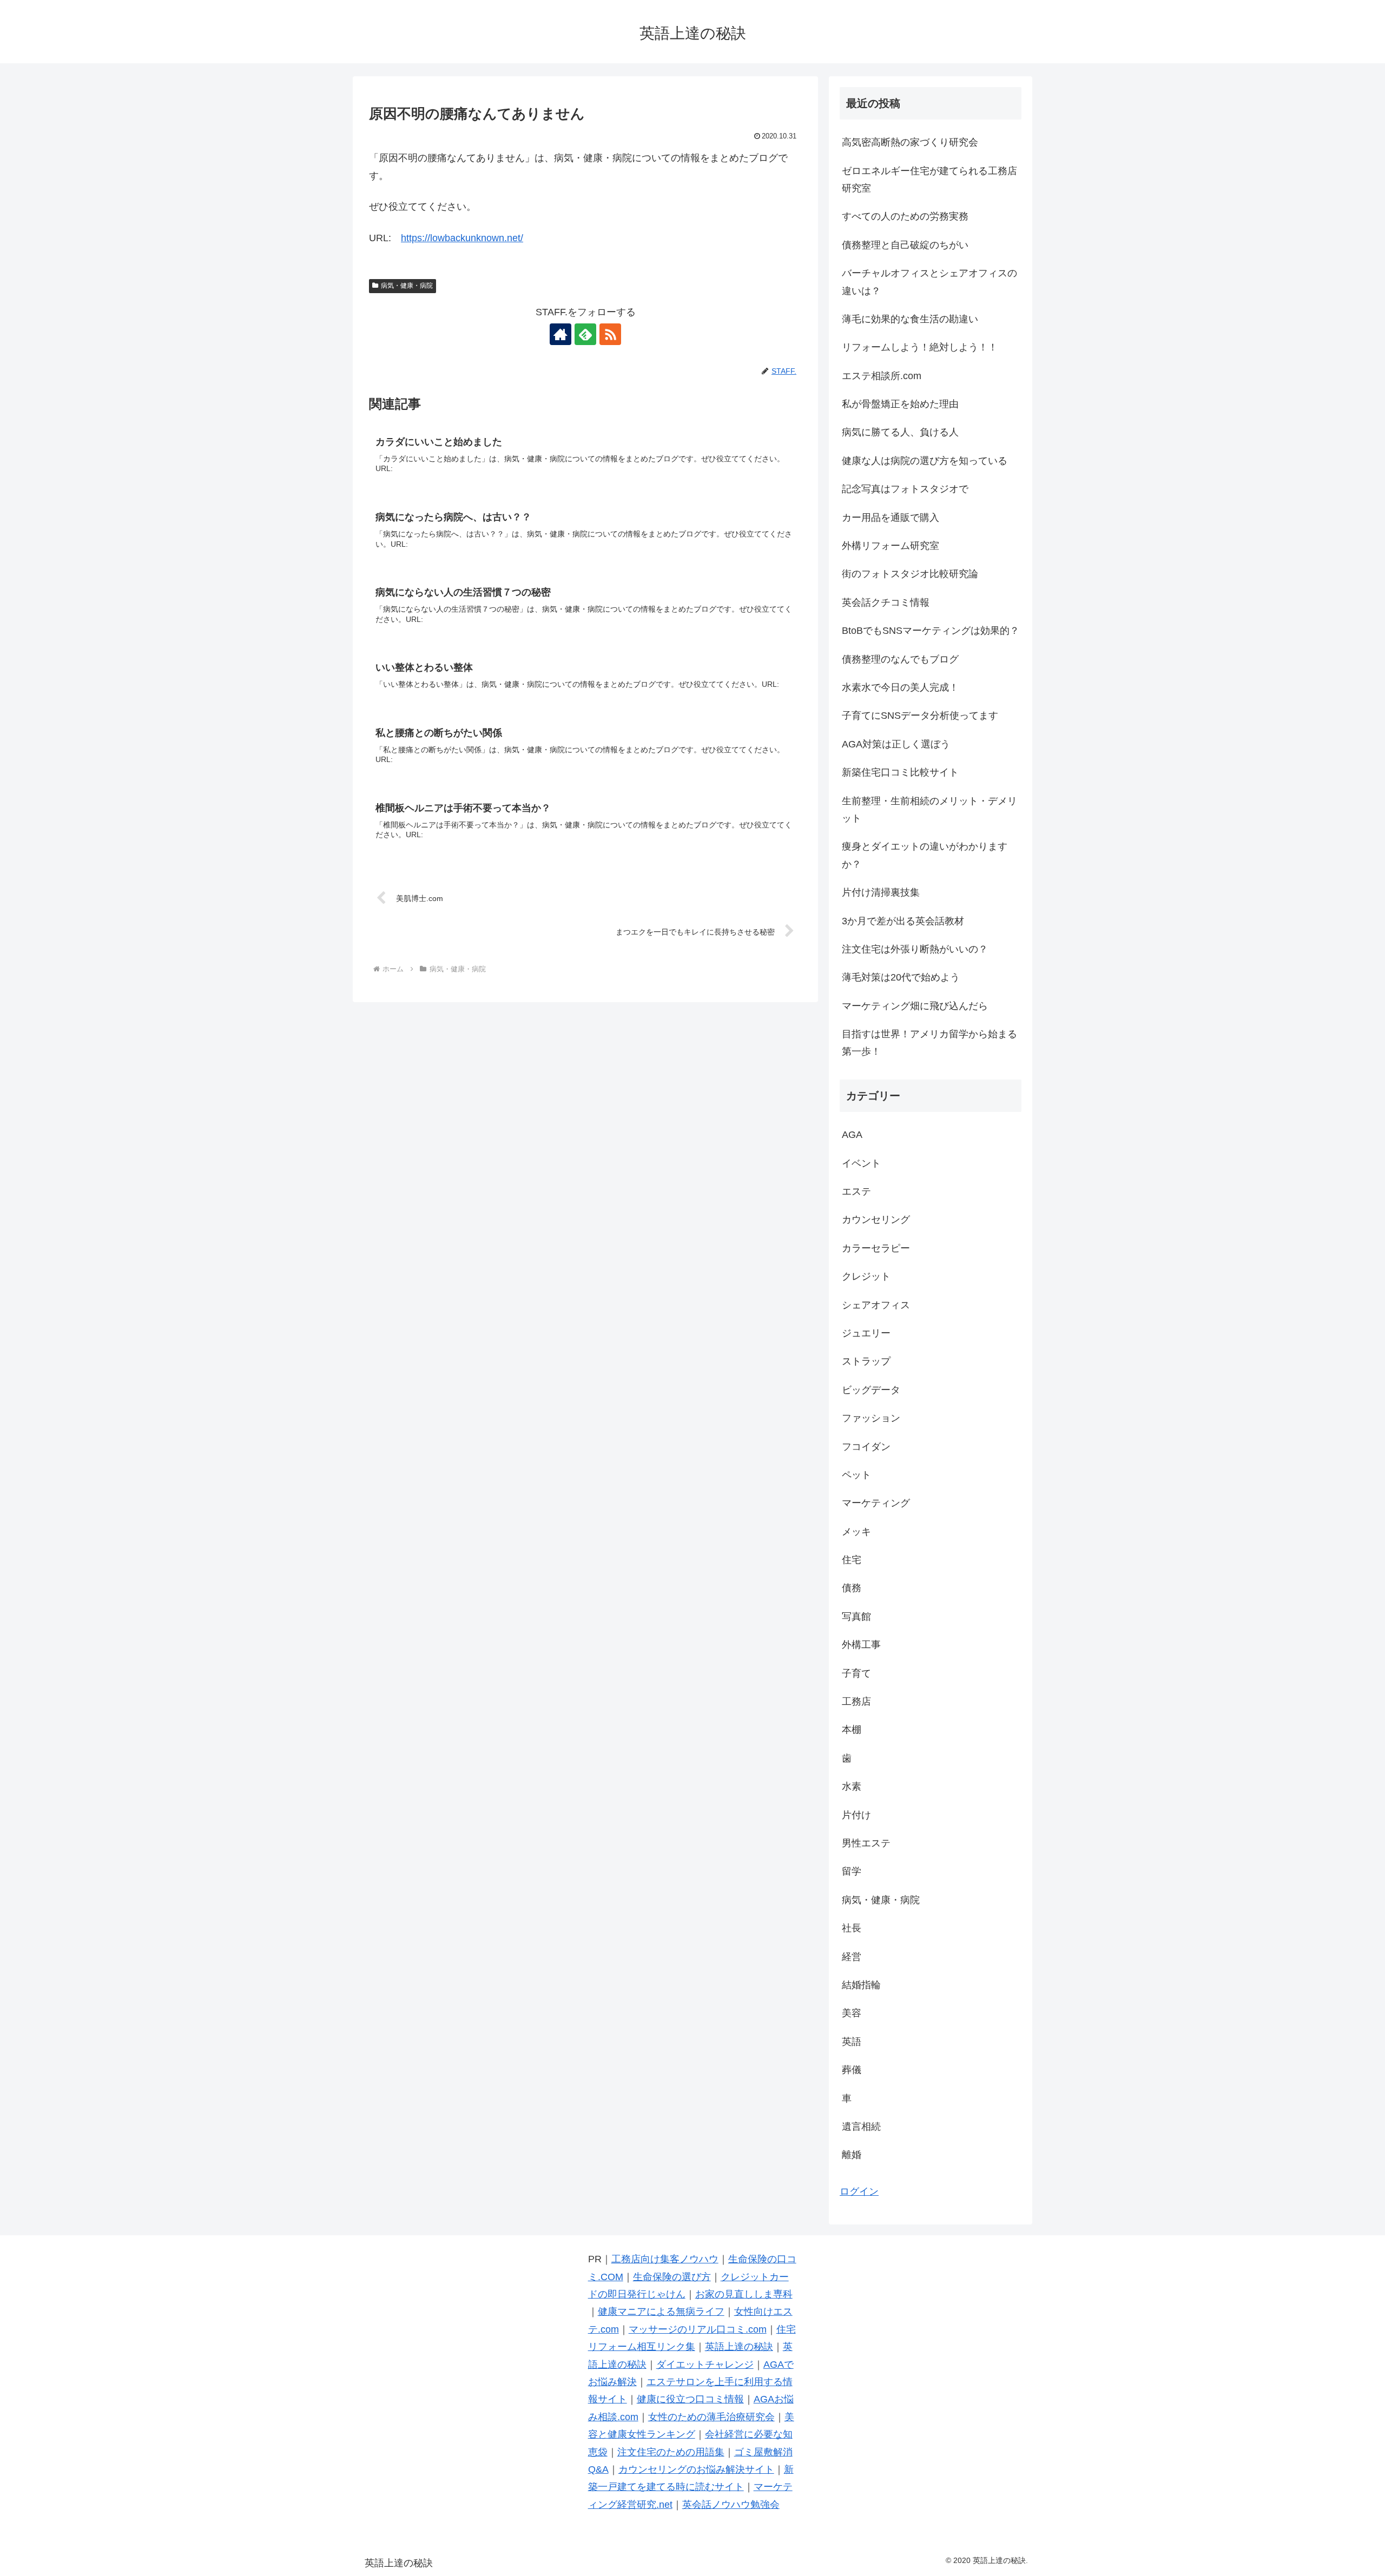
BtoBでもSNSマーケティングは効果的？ (931, 631)
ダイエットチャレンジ (705, 2365)
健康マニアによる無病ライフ (661, 2312)
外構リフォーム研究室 (891, 546)
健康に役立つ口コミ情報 (690, 2399)
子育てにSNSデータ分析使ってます (920, 716)
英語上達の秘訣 (739, 2347)
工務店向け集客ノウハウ (665, 2259)
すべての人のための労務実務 (905, 216)
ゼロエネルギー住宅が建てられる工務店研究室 (929, 180)
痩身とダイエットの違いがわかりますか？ (925, 855)
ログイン (859, 2191)
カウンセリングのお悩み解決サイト (696, 2469)
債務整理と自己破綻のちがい (905, 245)
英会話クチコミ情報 (886, 602)
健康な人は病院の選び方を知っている (925, 461)
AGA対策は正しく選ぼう (896, 744)
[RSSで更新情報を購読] (610, 334)
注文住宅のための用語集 (671, 2452)
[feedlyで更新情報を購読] (585, 334)
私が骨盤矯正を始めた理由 (900, 404)
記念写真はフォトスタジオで (905, 489)
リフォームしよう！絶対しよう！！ (920, 347)
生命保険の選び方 (672, 2277)
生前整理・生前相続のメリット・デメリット (929, 810)
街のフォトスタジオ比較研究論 (910, 574)
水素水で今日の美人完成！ (900, 687)
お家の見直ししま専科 (744, 2294)
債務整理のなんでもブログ (900, 659)
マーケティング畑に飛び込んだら (915, 1006)
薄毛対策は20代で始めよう (901, 977)
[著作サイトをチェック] (560, 334)
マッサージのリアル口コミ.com (698, 2329)
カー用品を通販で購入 (891, 518)
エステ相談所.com (882, 376)
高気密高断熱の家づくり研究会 (910, 142)
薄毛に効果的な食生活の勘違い (910, 319)
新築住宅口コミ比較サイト (900, 772)
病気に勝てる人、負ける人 (900, 432)
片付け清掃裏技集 (881, 892)
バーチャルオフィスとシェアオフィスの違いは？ (929, 282)
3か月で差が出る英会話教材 (903, 921)
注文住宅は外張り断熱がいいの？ (915, 949)
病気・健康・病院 (407, 286)
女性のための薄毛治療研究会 (711, 2417)
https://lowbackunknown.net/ (462, 238)
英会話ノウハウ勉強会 (731, 2505)
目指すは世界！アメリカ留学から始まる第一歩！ (929, 1043)
